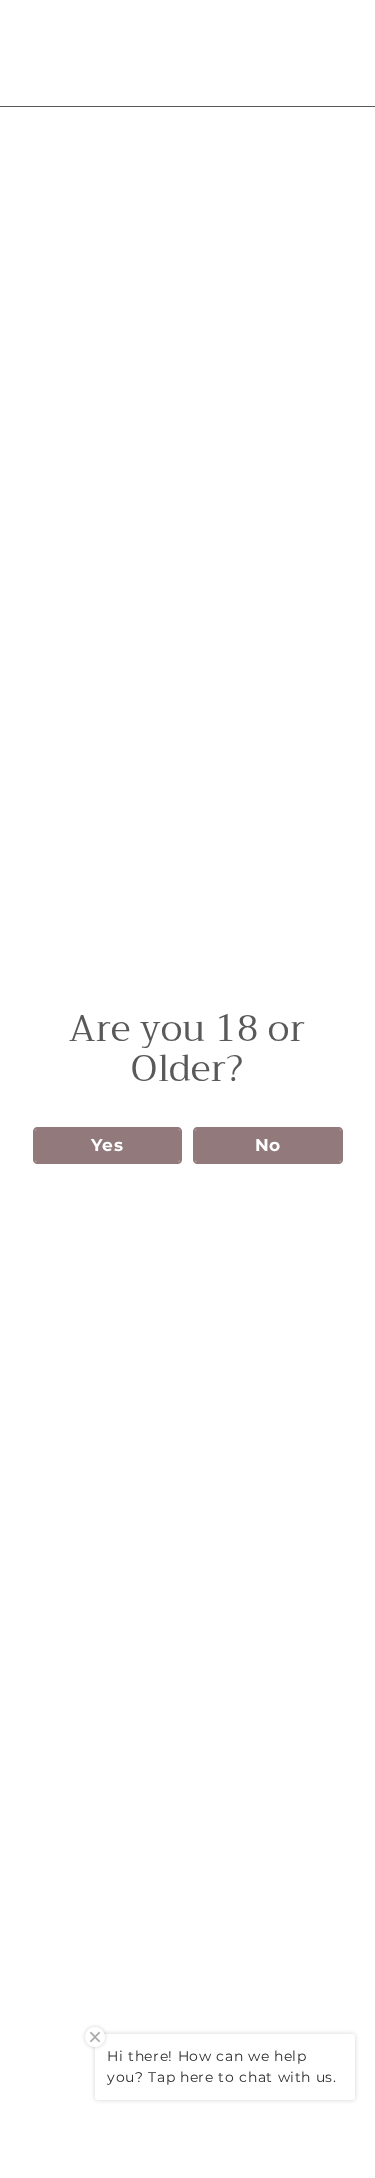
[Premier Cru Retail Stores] (186, 53)
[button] (108, 1145)
